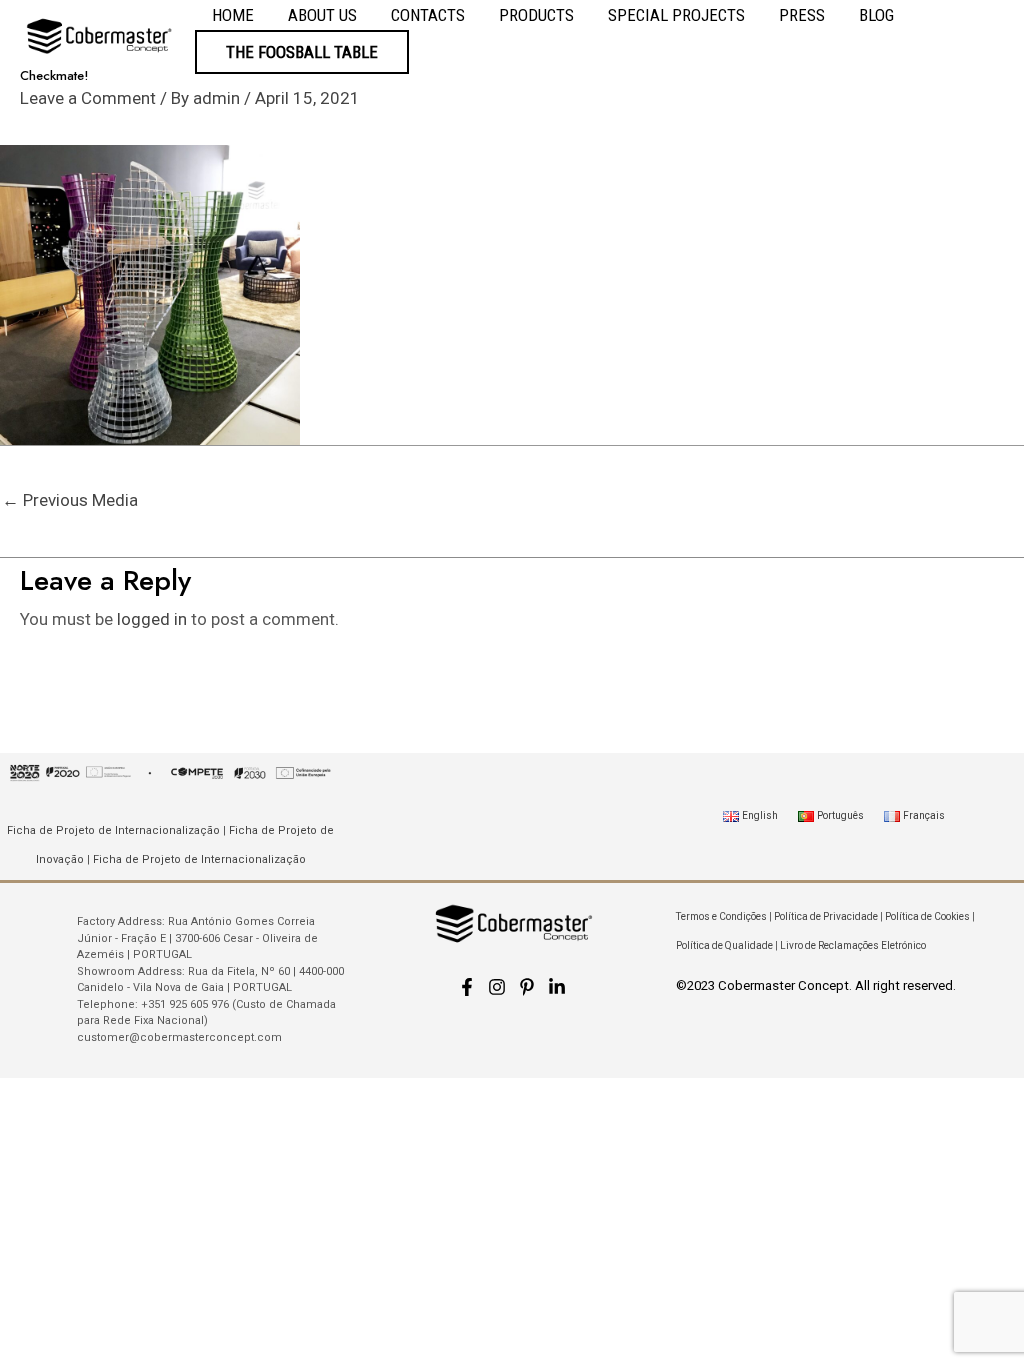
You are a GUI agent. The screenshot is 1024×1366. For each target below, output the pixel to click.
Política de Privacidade (826, 916)
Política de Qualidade (724, 945)
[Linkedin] (557, 987)
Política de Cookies (927, 916)
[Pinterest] (527, 987)
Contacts (428, 15)
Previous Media (70, 500)
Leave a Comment (88, 98)
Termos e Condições (721, 916)
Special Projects (676, 15)
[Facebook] (467, 987)
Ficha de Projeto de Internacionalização (113, 830)
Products (536, 15)
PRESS (802, 15)
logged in (152, 619)
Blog (876, 15)
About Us (322, 15)
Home (233, 15)
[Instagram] (497, 987)
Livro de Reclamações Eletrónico (853, 945)
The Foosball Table (302, 52)
